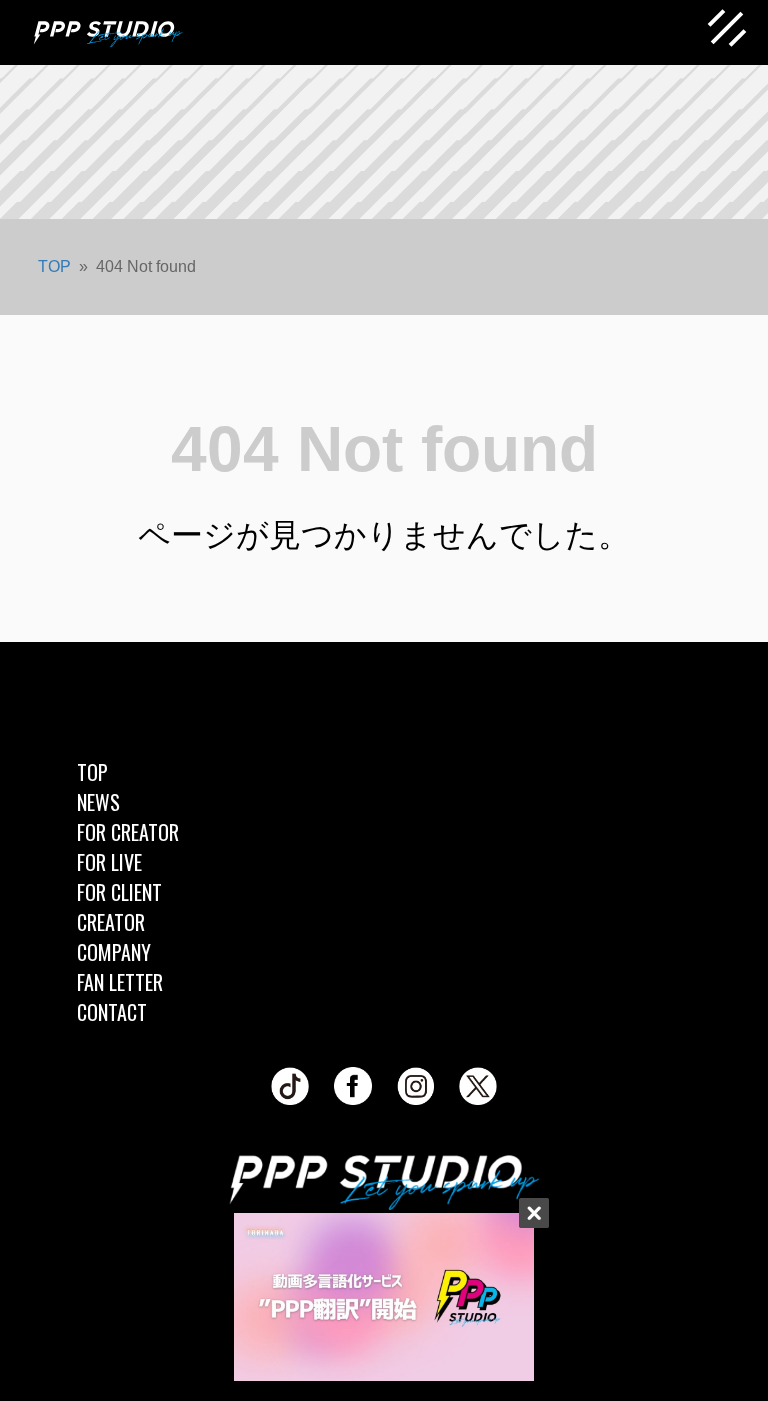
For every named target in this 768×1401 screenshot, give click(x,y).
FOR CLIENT (119, 892)
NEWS (98, 802)
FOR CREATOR (128, 832)
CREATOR (111, 922)
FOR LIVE (109, 862)
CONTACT (112, 1012)
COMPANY (114, 952)
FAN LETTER (120, 982)
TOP (92, 772)
